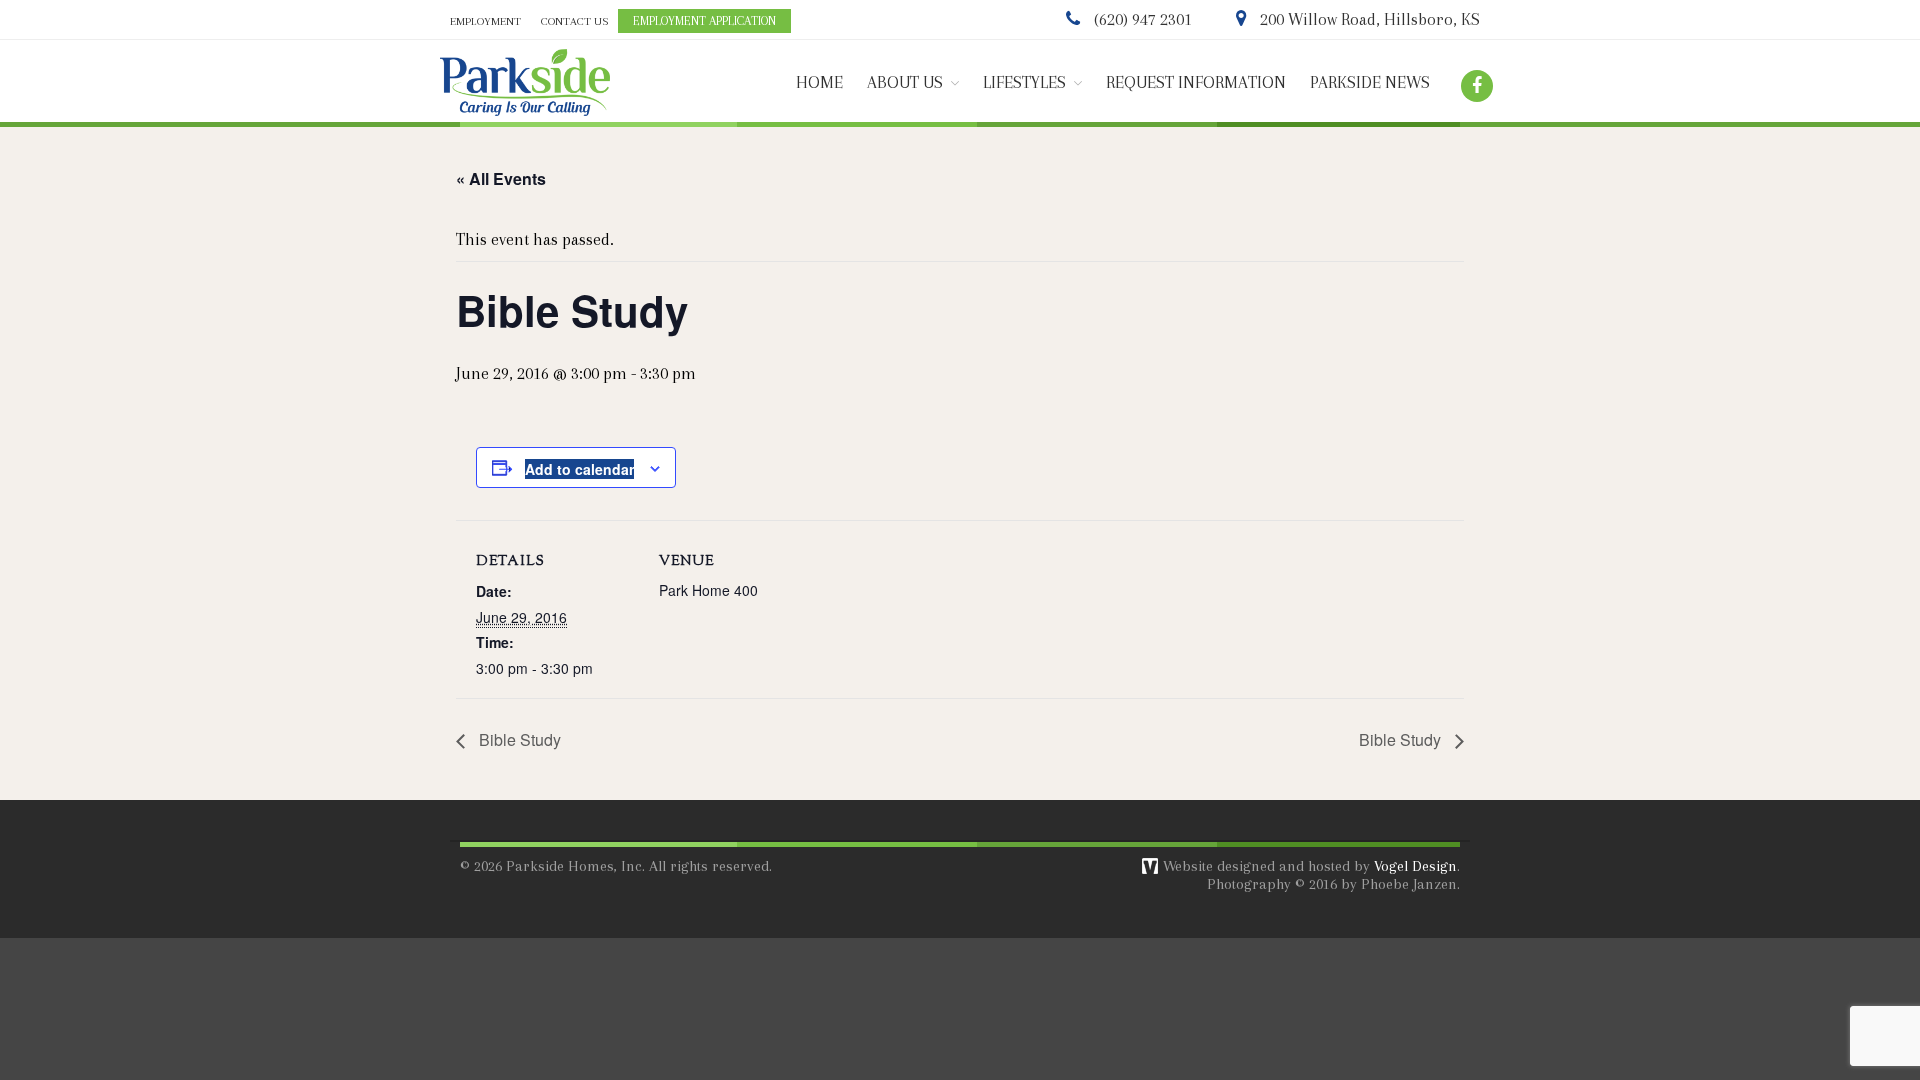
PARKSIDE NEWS (1370, 82)
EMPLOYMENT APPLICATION (704, 21)
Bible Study (518, 739)
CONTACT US (574, 21)
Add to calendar (579, 469)
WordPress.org (1746, 989)
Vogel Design (1415, 866)
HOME (819, 82)
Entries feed (1738, 941)
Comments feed (1749, 965)
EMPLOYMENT (485, 21)
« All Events (501, 178)
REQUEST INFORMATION (1196, 82)
